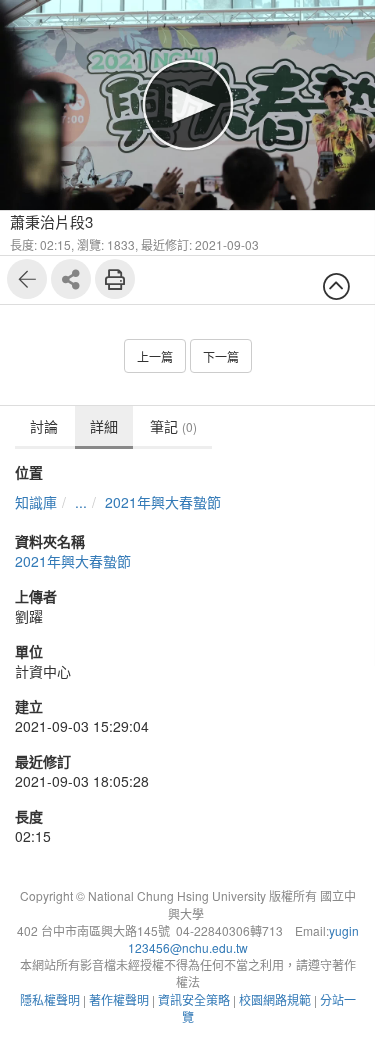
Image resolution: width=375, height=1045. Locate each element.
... (81, 502)
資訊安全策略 (194, 999)
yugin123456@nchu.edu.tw (243, 939)
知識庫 (36, 502)
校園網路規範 (275, 999)
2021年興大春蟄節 (163, 502)
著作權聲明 (119, 999)
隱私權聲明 (50, 999)
